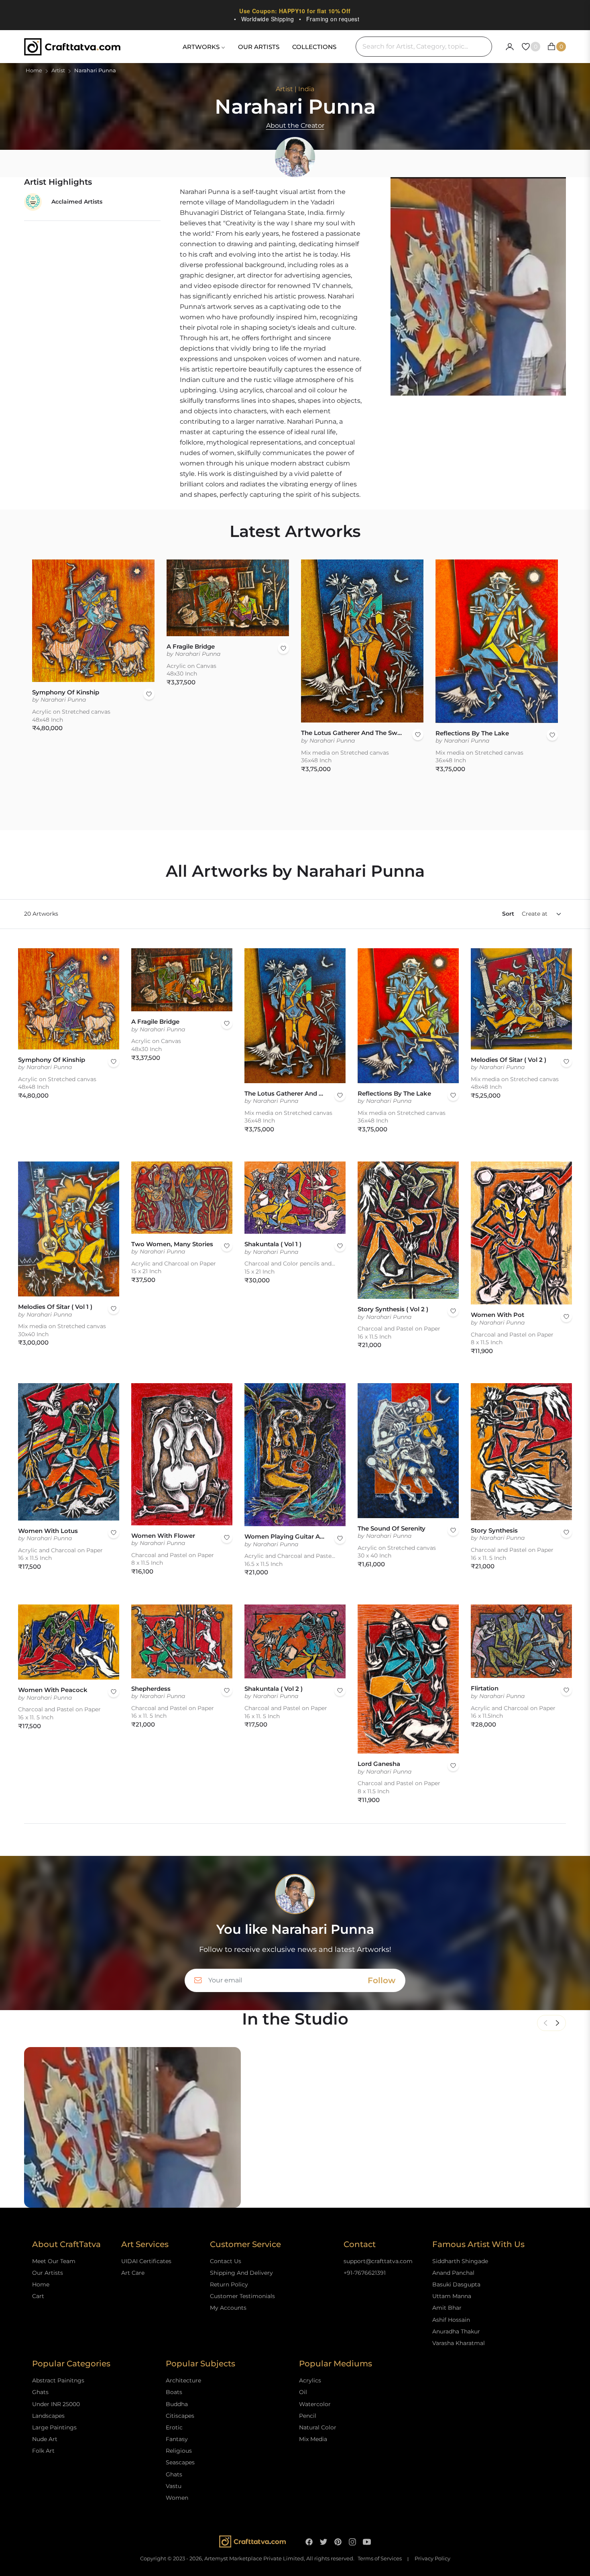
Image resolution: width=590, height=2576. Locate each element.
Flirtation (485, 1688)
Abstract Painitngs (58, 2380)
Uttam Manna (452, 2296)
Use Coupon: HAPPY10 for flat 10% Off (295, 11)
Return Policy (229, 2284)
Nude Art (45, 2439)
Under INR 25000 (56, 2404)
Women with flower (163, 1536)
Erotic (174, 2427)
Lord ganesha (379, 1764)
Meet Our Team (54, 2261)
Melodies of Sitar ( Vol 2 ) (509, 1060)
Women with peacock (53, 1690)
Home (34, 70)
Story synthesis (494, 1530)
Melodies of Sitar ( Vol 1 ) (55, 1307)
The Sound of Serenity (392, 1528)
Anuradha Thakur (456, 2331)
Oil (303, 2392)
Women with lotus (48, 1531)
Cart (38, 2296)
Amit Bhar (447, 2308)
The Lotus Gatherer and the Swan (353, 733)
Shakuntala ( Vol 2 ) (274, 1689)
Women (177, 2498)
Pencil (308, 2416)
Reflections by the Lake (472, 733)
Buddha (177, 2404)
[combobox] (424, 47)
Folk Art (43, 2451)
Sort (508, 914)
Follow (381, 1980)
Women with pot (497, 1315)
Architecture (183, 2380)
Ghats (40, 2392)
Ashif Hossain (451, 2320)
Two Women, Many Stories (172, 1244)
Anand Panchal (453, 2273)
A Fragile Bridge (191, 646)
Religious (179, 2451)
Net (557, 2023)
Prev (545, 2023)
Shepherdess (151, 1689)
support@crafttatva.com (378, 2261)
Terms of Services (380, 2559)
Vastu (174, 2486)
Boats (174, 2392)
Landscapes (48, 2416)
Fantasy (177, 2439)
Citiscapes (180, 2416)
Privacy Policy (432, 2559)
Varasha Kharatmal (459, 2343)
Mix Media (313, 2439)
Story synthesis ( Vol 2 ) (393, 1309)
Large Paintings (54, 2427)
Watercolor (315, 2404)
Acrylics (310, 2380)
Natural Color (318, 2427)
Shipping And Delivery (241, 2273)
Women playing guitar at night (285, 1536)
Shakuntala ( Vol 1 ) (273, 1244)
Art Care (133, 2273)
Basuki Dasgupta (456, 2284)
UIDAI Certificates (146, 2261)
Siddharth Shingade (460, 2261)
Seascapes (180, 2462)
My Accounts (228, 2308)
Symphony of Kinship (66, 692)
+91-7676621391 (365, 2273)
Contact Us (226, 2261)
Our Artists (48, 2273)
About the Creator (295, 126)
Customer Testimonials (242, 2296)
